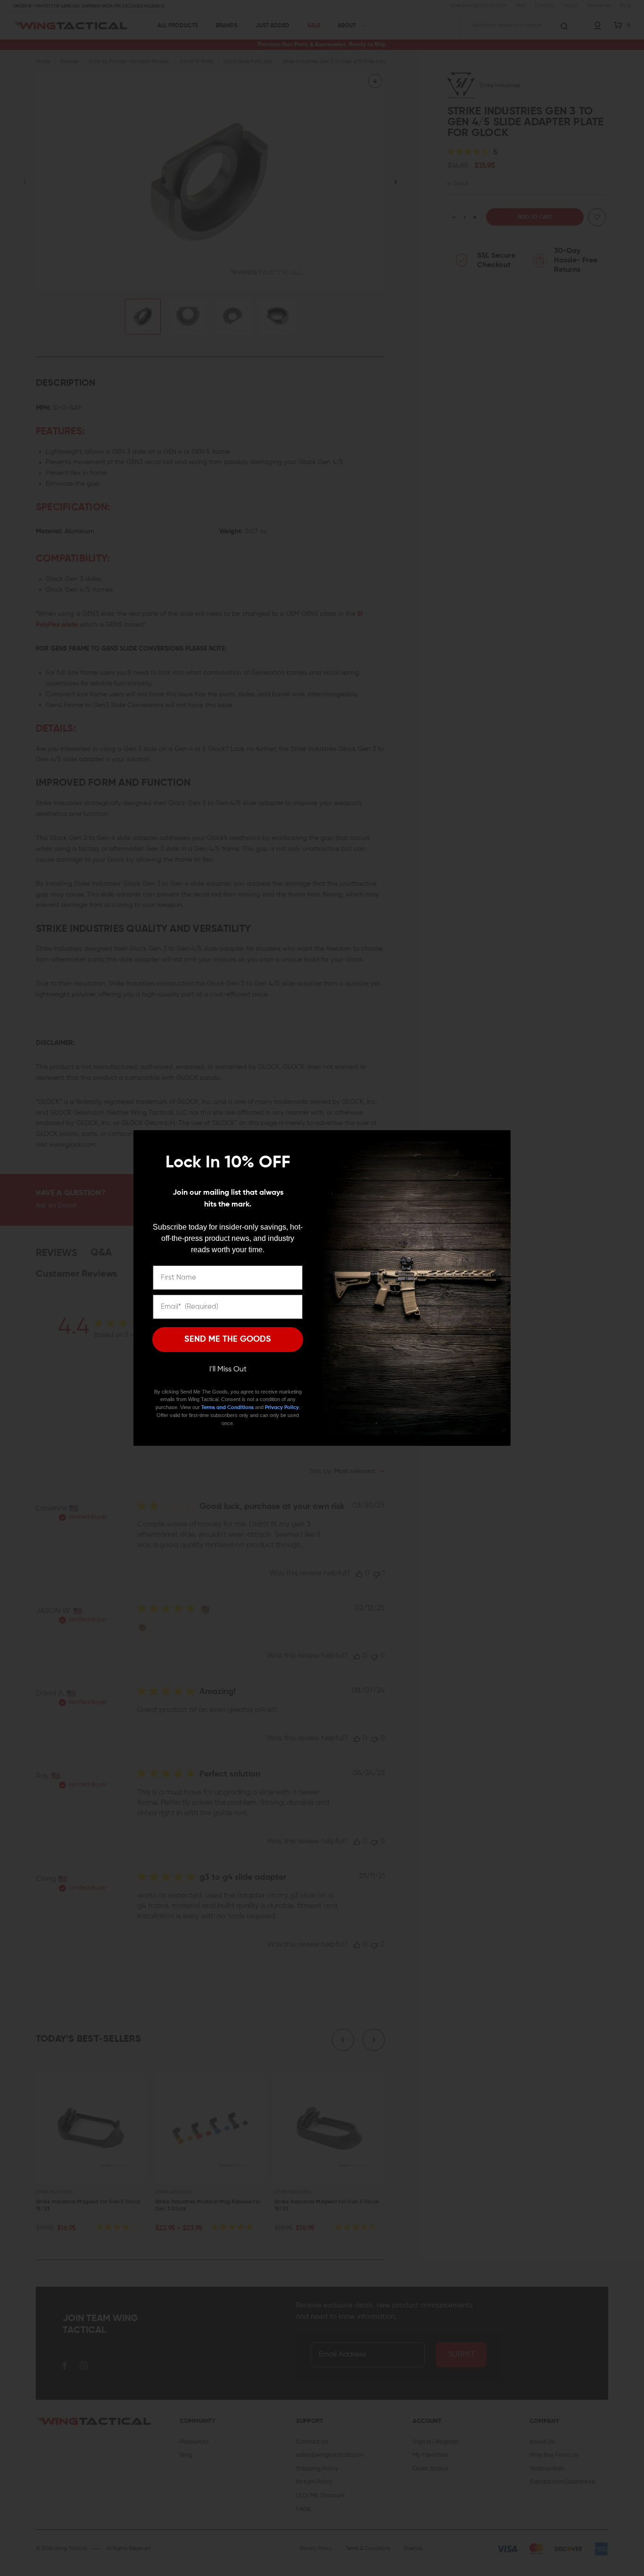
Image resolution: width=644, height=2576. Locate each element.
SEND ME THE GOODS (228, 1339)
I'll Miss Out (228, 1370)
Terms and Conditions (227, 1407)
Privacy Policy (282, 1407)
